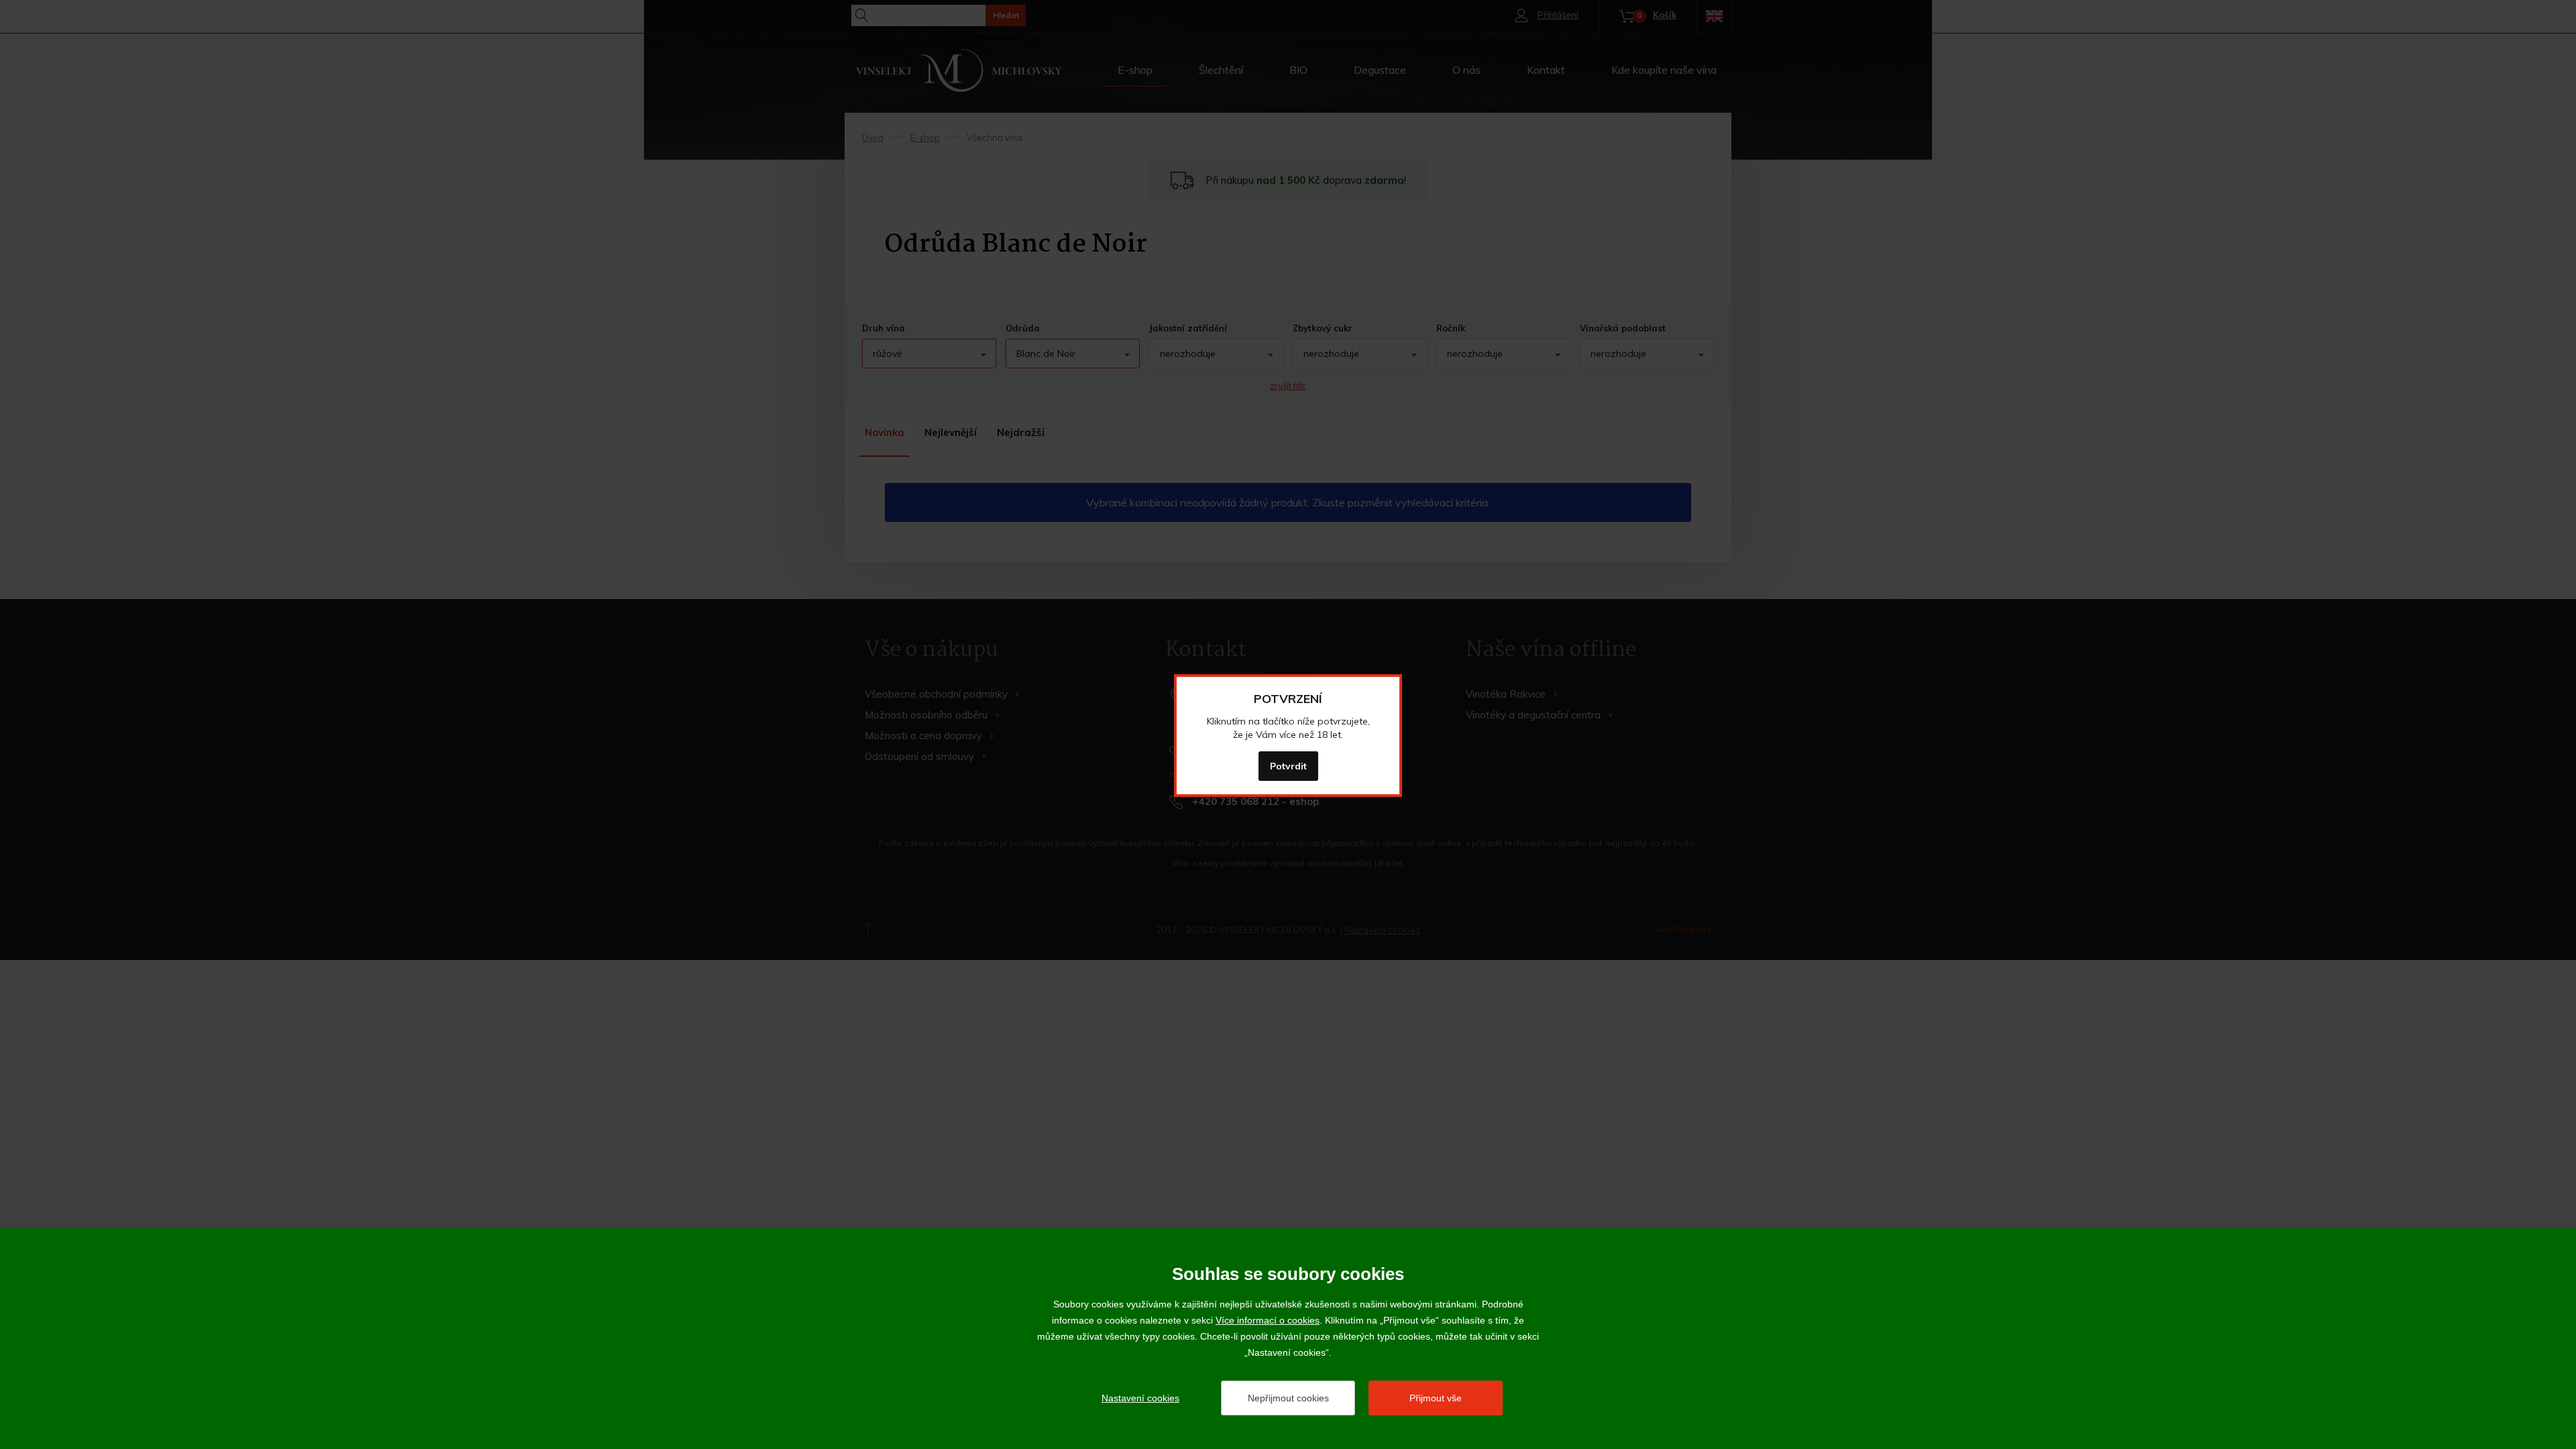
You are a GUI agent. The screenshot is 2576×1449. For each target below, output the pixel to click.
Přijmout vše (1436, 1398)
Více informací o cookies (1268, 1320)
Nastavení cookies (1140, 1398)
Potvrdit (1288, 766)
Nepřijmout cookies (1288, 1398)
